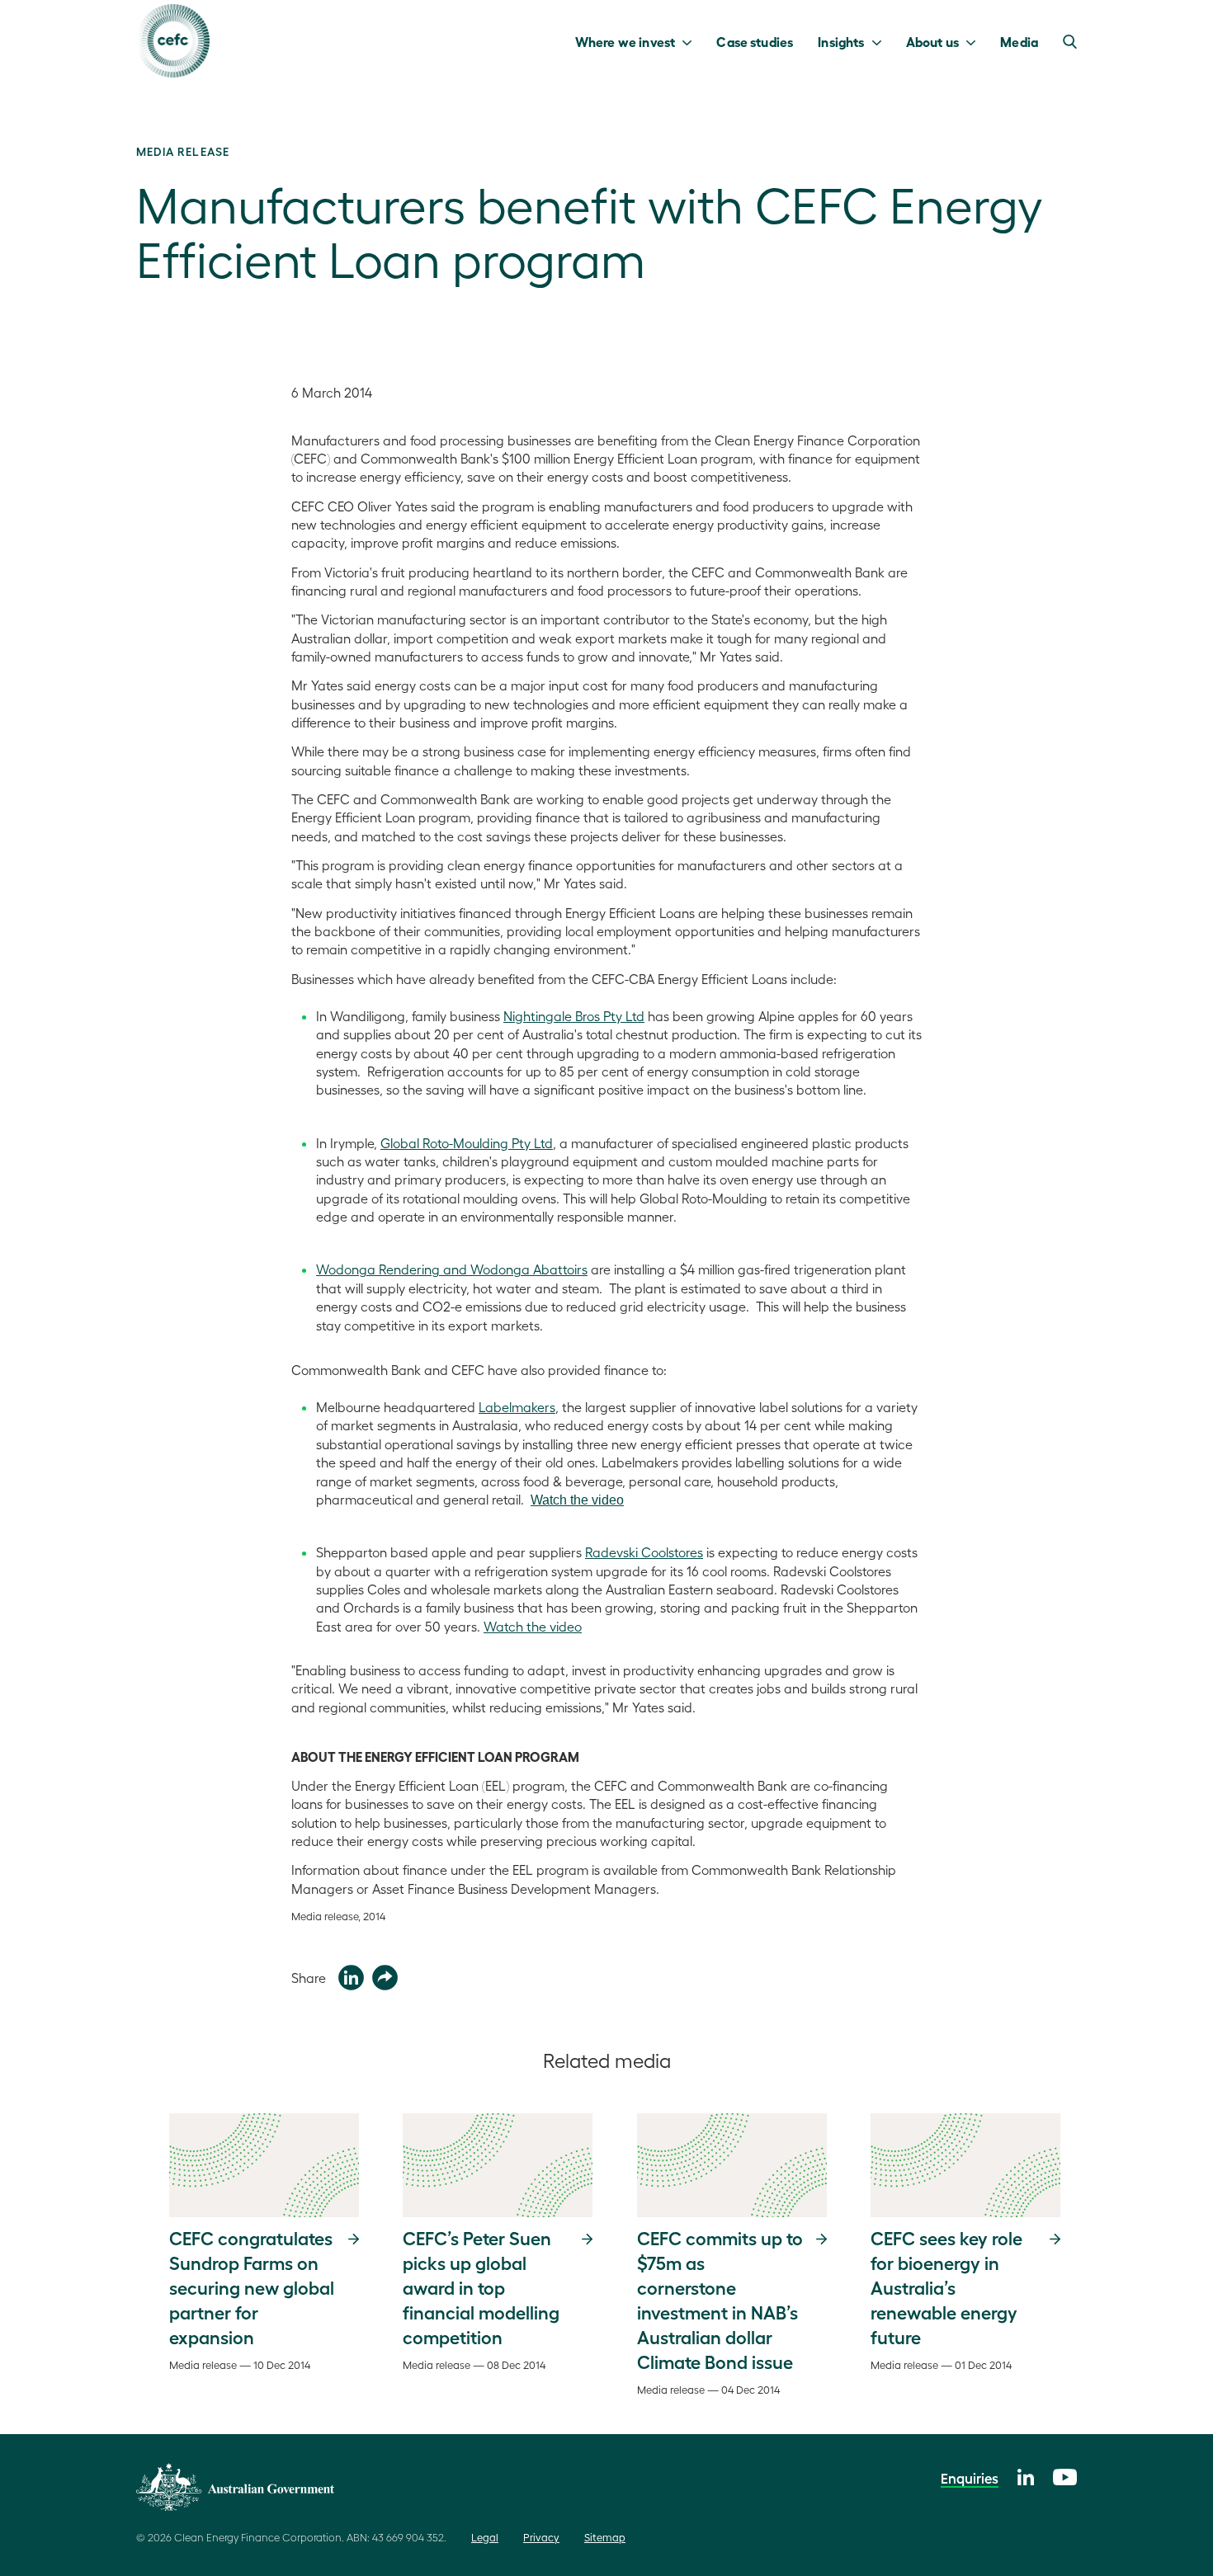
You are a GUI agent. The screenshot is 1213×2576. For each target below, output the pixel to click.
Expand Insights (881, 41)
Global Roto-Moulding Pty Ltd (467, 1143)
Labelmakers (517, 1407)
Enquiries (970, 2478)
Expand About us (975, 41)
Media (1019, 41)
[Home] (173, 41)
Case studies (755, 41)
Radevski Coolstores (644, 1552)
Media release (183, 151)
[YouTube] (1065, 2475)
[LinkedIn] (1026, 2475)
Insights (841, 41)
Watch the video (577, 1500)
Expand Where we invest (691, 41)
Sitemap (605, 2537)
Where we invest (625, 41)
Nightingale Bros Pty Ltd (574, 1016)
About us (932, 41)
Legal (485, 2537)
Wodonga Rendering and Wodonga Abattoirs (452, 1269)
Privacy (541, 2537)
